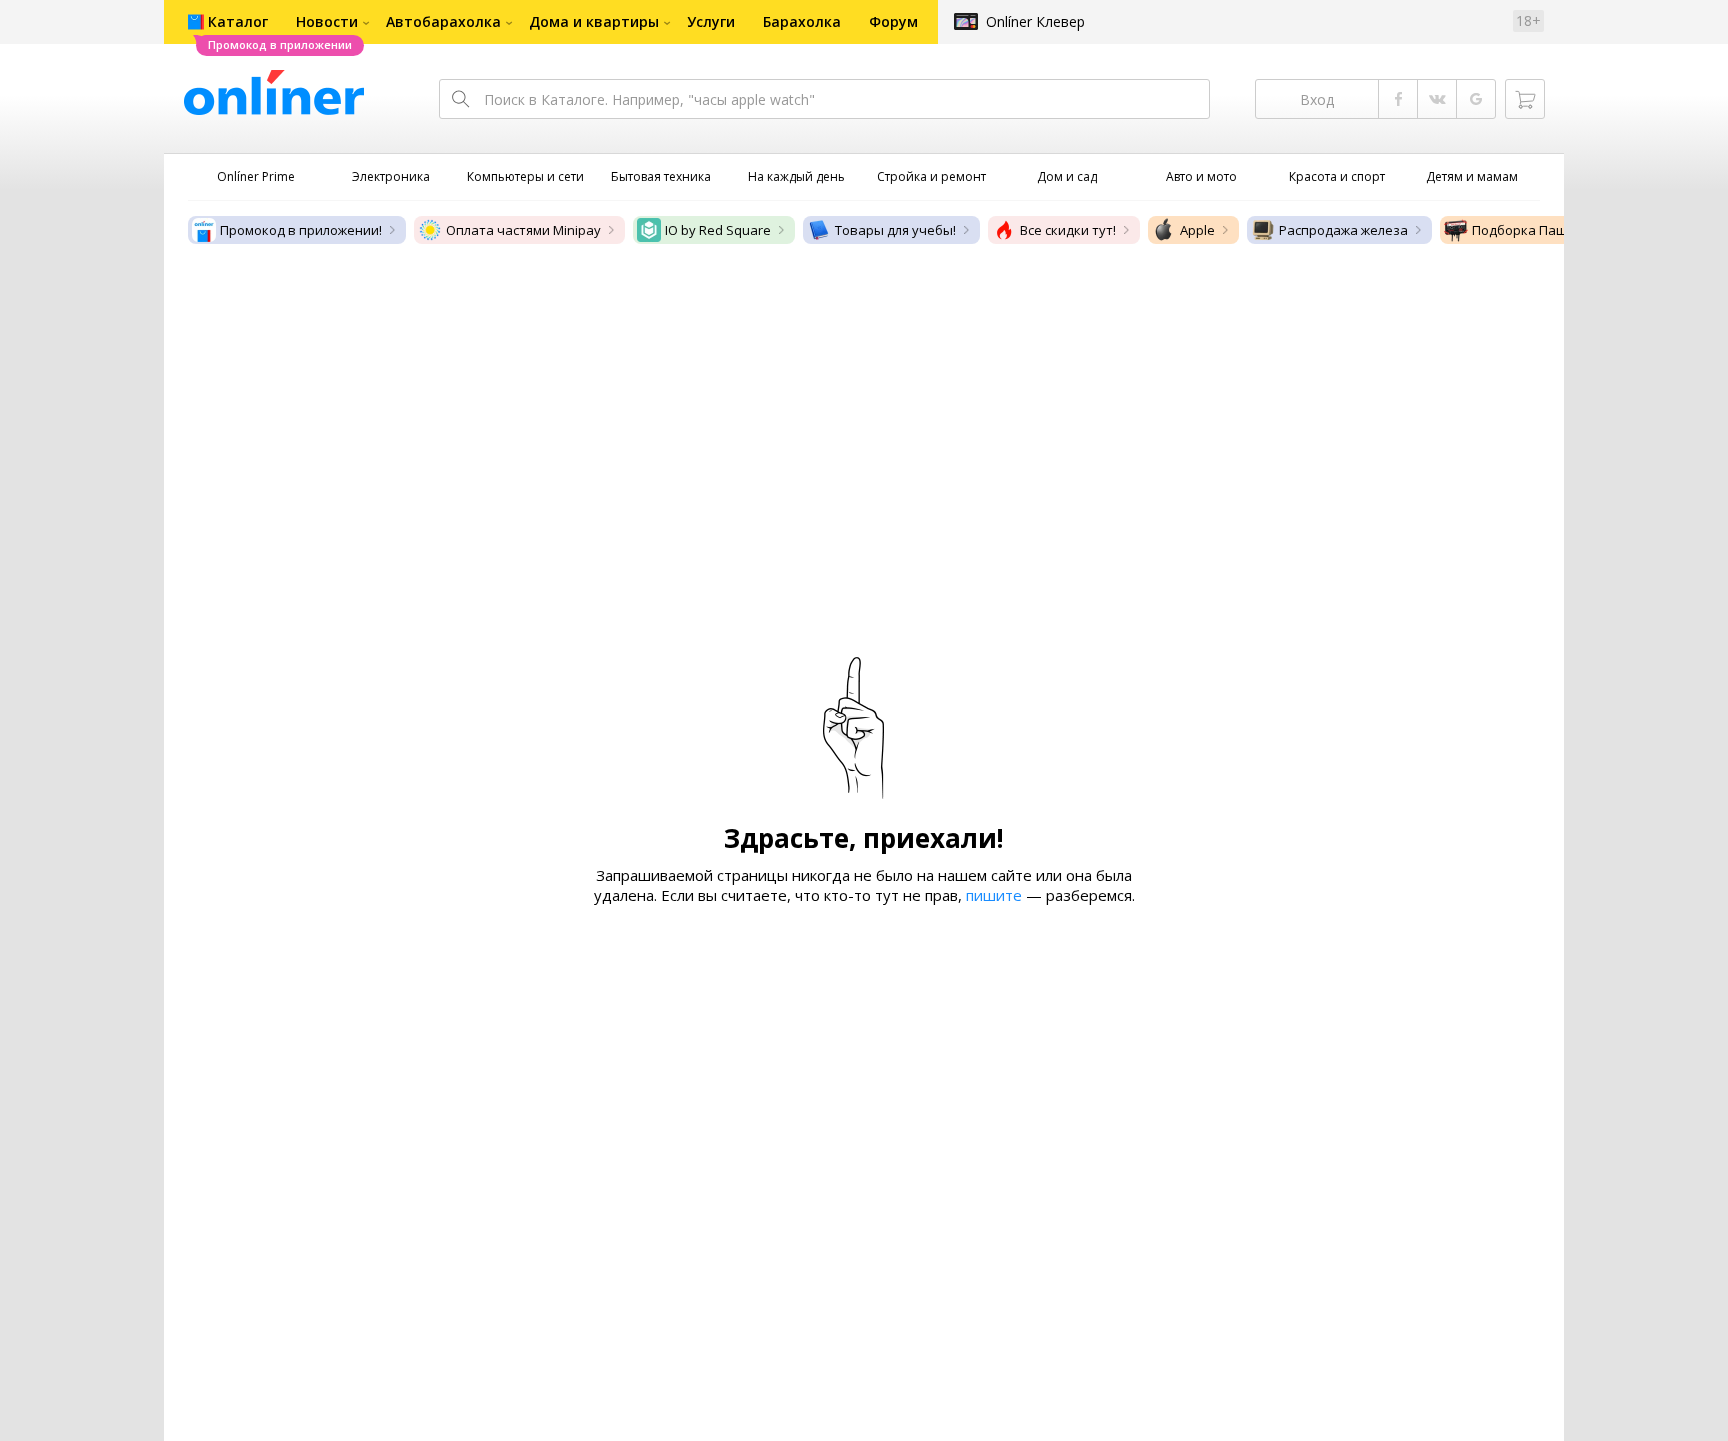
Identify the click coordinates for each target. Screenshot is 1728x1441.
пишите (994, 895)
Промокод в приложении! (301, 230)
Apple (1197, 230)
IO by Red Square (718, 230)
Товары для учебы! (895, 230)
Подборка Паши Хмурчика (1556, 230)
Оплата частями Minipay (523, 230)
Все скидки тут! (1068, 230)
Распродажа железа (1343, 230)
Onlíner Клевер (1035, 21)
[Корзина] (1525, 99)
